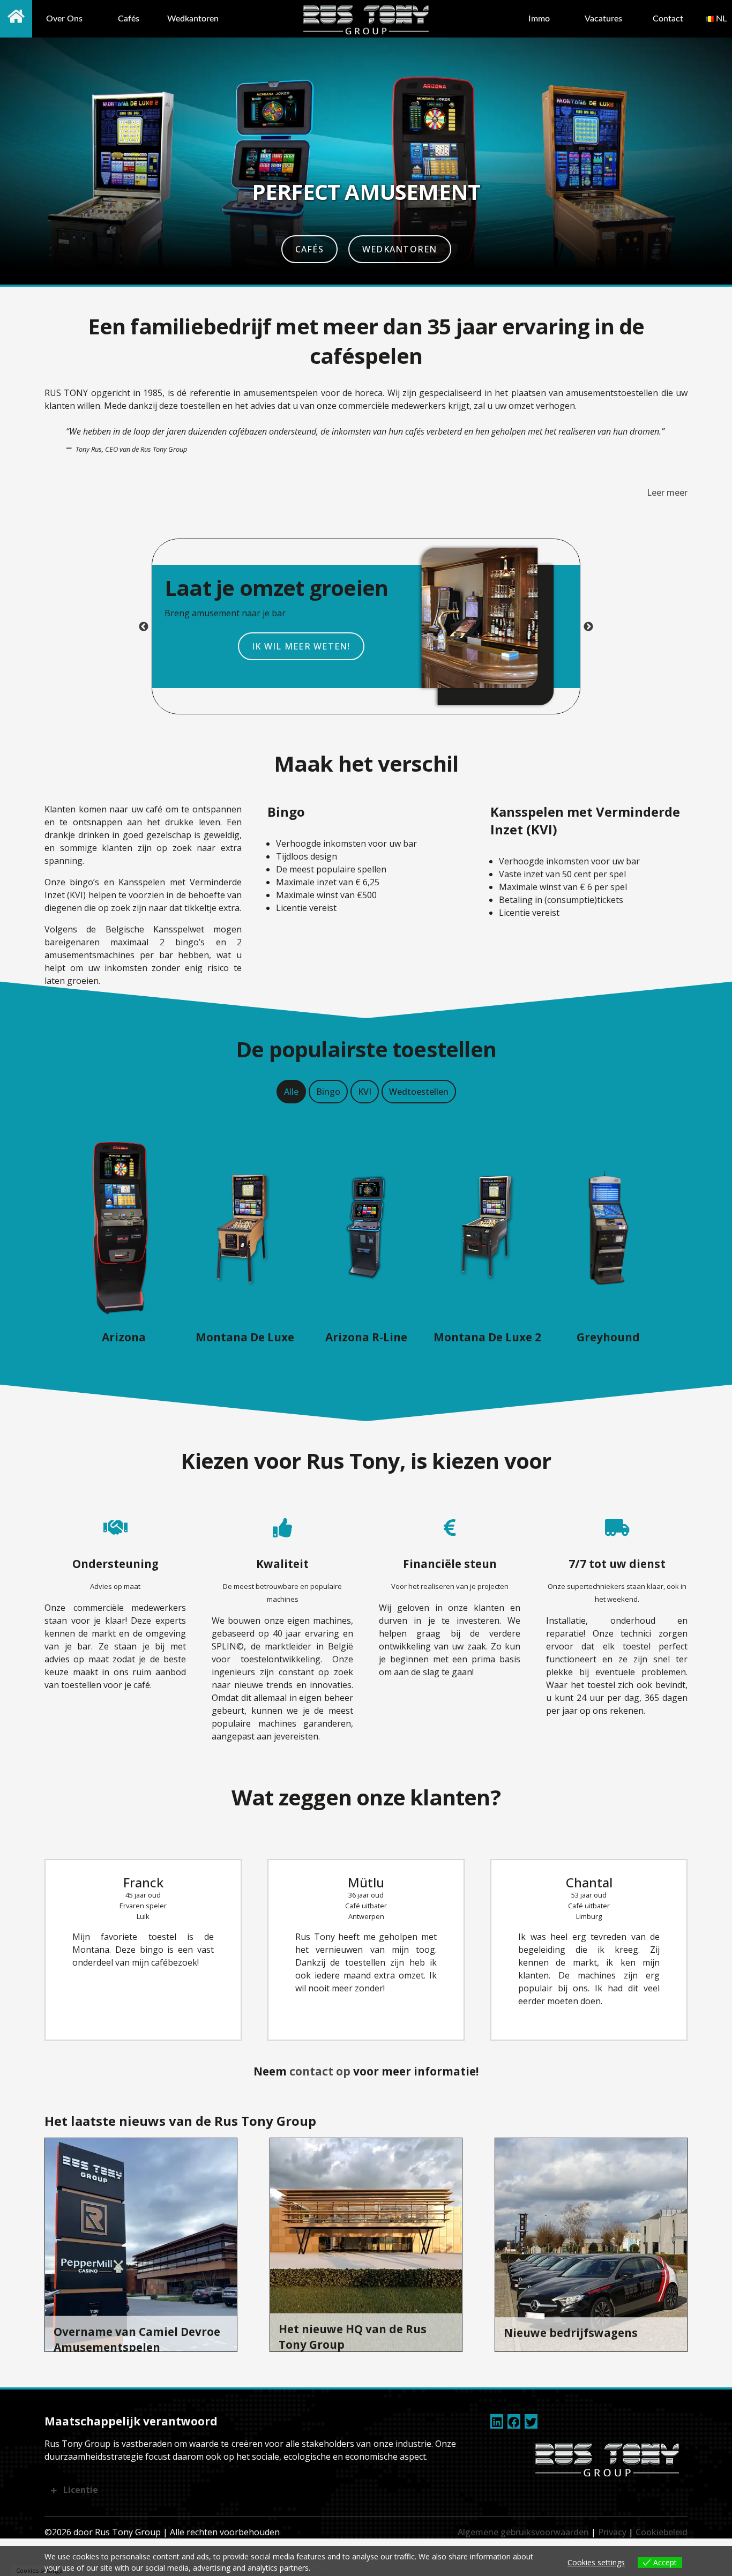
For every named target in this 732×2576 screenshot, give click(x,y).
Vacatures (603, 19)
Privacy (612, 2532)
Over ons (64, 19)
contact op (320, 2071)
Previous (144, 627)
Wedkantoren (193, 19)
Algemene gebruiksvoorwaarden (523, 2532)
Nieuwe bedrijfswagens (571, 2333)
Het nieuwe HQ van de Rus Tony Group (353, 2337)
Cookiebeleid (662, 2532)
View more (334, 2567)
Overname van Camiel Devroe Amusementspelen (137, 2339)
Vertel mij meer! (555, 646)
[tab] (291, 1092)
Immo (539, 19)
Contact (668, 19)
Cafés (129, 19)
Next (588, 627)
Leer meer (667, 492)
